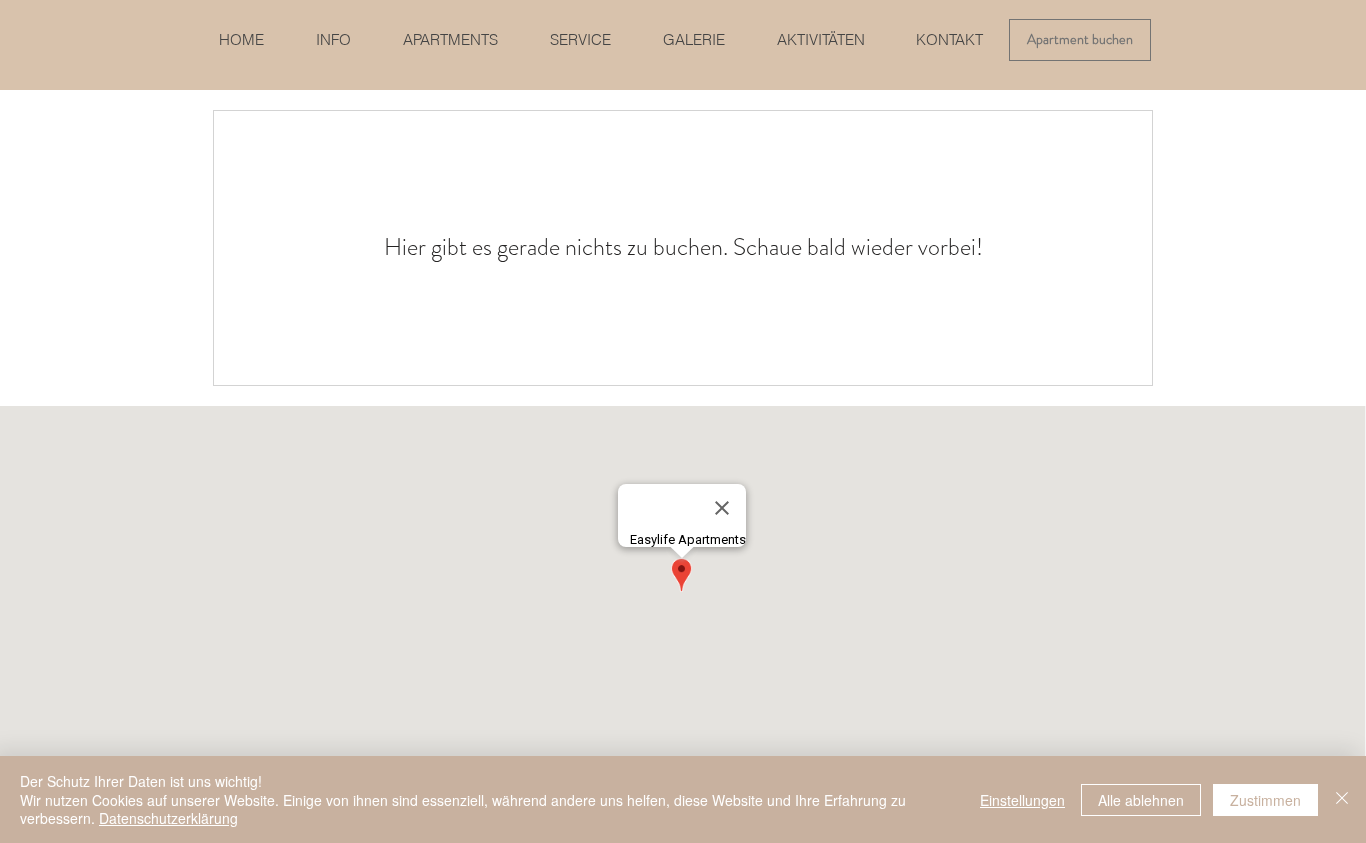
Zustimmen (1265, 800)
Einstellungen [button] (1022, 800)
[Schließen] (1342, 799)
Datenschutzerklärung (168, 818)
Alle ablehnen (1141, 800)
